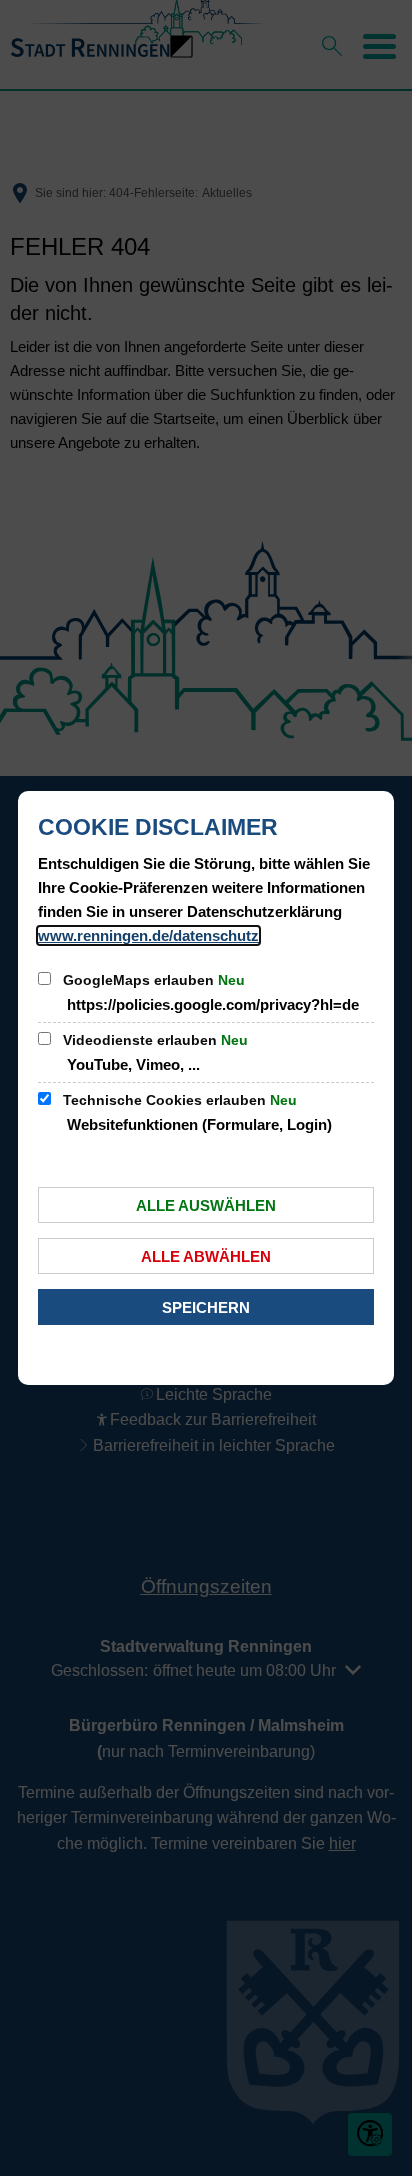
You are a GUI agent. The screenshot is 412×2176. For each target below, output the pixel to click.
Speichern (206, 1307)
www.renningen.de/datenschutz (148, 935)
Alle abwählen (206, 1256)
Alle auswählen (206, 1205)
